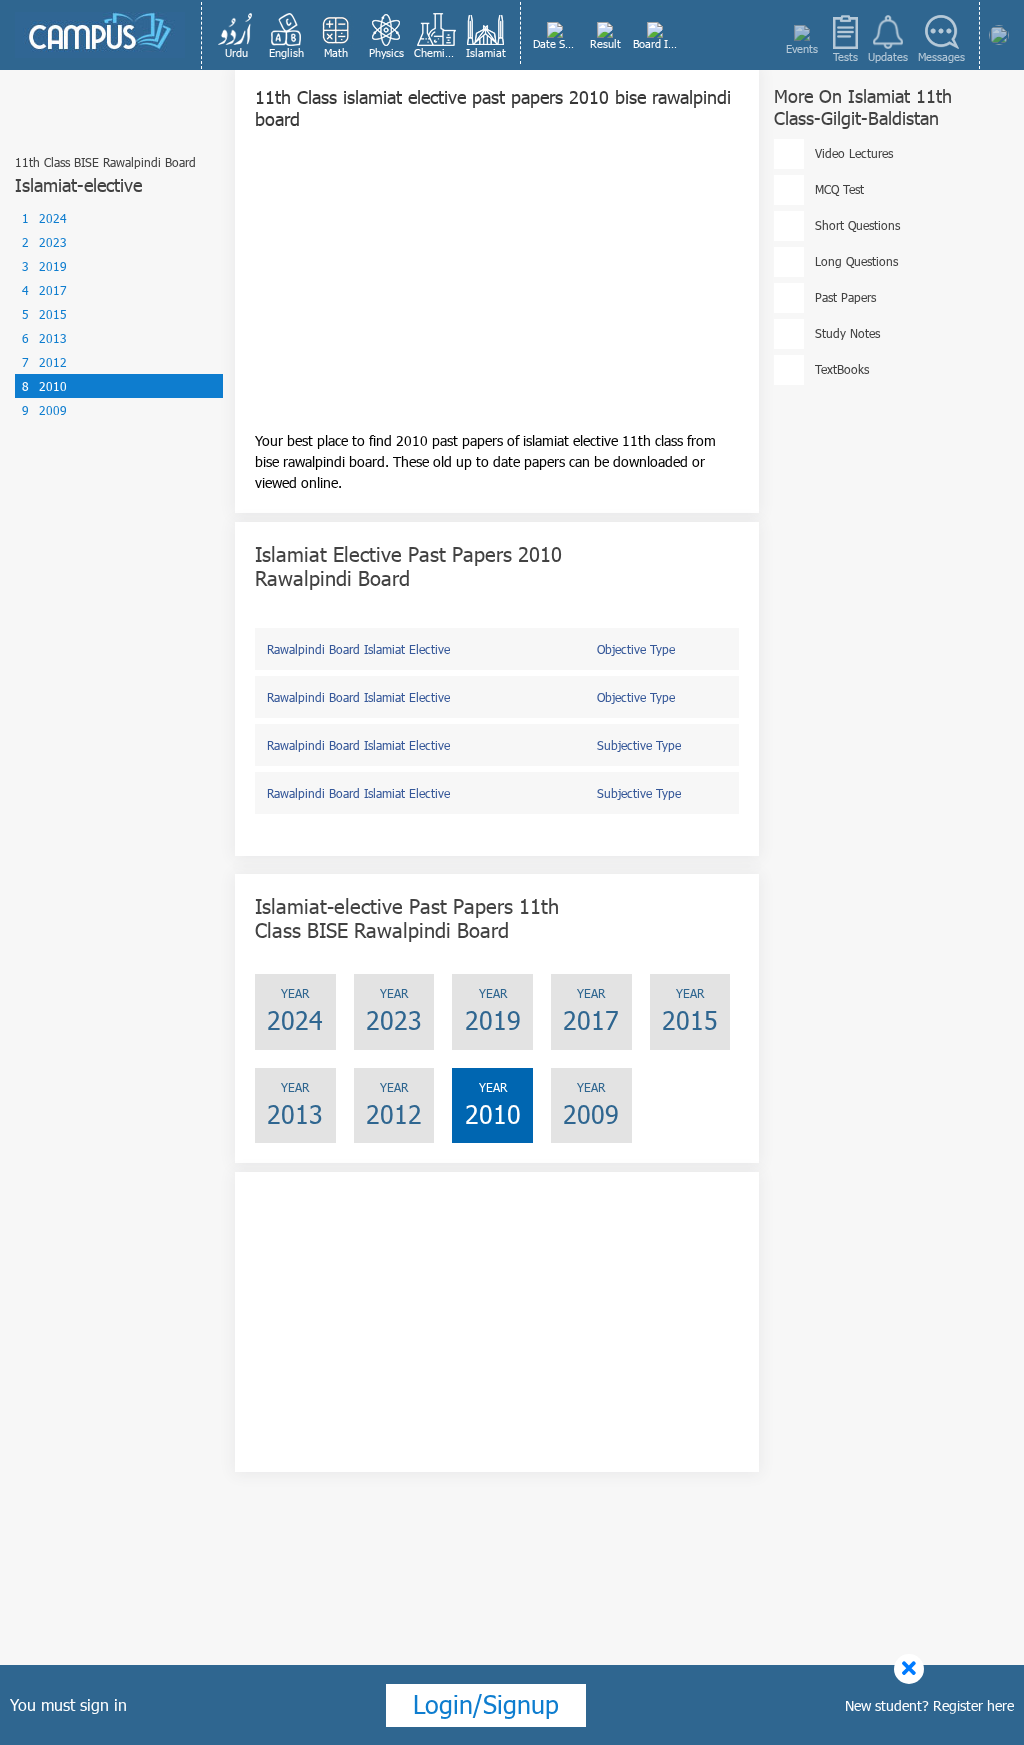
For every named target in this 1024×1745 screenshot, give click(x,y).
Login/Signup (486, 1704)
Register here (973, 1705)
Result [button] (605, 43)
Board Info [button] (656, 43)
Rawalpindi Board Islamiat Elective (358, 649)
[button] (236, 35)
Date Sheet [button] (556, 43)
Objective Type (636, 649)
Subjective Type (639, 745)
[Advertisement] (497, 290)
